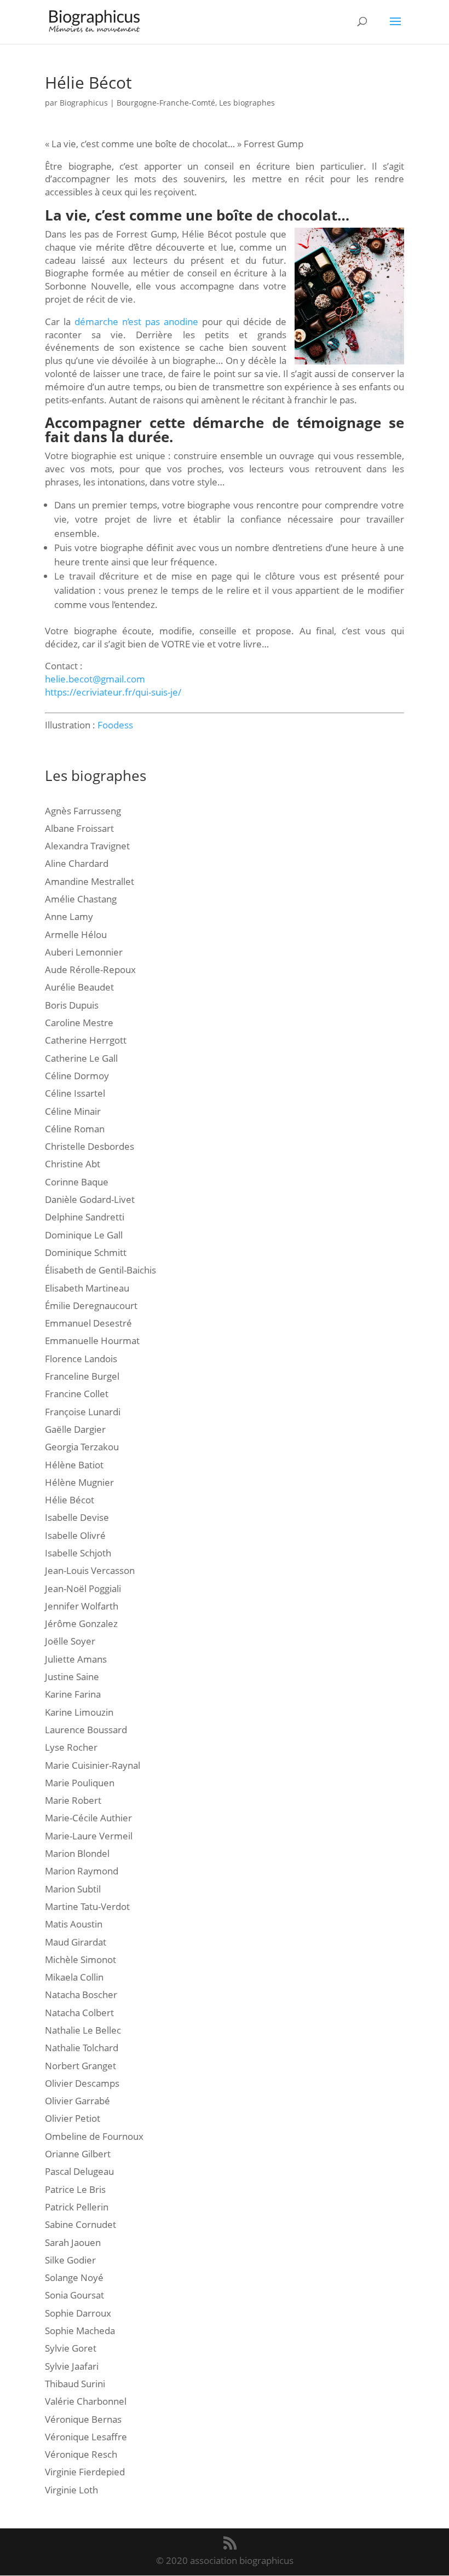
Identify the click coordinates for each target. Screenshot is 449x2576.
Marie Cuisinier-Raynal (93, 1765)
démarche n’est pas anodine (136, 322)
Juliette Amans (76, 1659)
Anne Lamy (69, 916)
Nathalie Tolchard (82, 2048)
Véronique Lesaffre (86, 2437)
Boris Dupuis (72, 1005)
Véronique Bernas (83, 2419)
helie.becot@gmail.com (95, 679)
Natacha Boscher (81, 1995)
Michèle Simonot (80, 1960)
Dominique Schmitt (86, 1252)
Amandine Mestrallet (90, 881)
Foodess (115, 725)
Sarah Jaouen (73, 2242)
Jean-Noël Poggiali (83, 1588)
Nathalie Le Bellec (83, 2030)
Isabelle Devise (77, 1517)
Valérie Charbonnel (86, 2401)
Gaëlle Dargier (75, 1429)
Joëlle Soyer (70, 1641)
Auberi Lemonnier (84, 952)
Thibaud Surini (75, 2384)
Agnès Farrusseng (83, 811)
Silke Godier (70, 2260)
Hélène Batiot (74, 1465)
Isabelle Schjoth (78, 1553)
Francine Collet (77, 1394)
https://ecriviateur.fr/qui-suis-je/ (113, 692)
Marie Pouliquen (80, 1783)
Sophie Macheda (80, 2331)
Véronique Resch (81, 2454)
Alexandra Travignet (87, 846)
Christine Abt (73, 1164)
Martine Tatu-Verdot (87, 1906)
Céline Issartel (75, 1093)
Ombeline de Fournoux (94, 2136)
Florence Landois (81, 1359)
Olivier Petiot (73, 2118)
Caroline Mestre (79, 1023)
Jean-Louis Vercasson (90, 1570)
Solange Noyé (74, 2277)
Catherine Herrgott (86, 1040)
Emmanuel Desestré (88, 1323)
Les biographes (247, 103)
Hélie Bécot (70, 1500)
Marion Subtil (73, 1889)
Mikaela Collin (74, 1977)
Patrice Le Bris (75, 2189)
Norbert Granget (80, 2066)
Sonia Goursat (74, 2295)
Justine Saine (72, 1677)
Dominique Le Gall (84, 1235)
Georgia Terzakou (82, 1447)
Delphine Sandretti (85, 1217)
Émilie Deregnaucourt (91, 1306)
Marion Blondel (77, 1853)
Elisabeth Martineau (87, 1288)
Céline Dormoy (77, 1076)
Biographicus (84, 103)
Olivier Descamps (82, 2083)
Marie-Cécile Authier (88, 1818)
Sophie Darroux (78, 2313)
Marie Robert (73, 1800)
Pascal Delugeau (79, 2171)
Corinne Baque (77, 1182)
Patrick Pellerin (77, 2207)
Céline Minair (73, 1111)
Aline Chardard (77, 863)
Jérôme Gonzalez (81, 1623)
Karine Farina (73, 1694)
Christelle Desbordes (90, 1146)
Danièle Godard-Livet (90, 1199)
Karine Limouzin (79, 1712)
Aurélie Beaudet (79, 987)
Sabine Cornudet (80, 2224)
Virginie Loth (71, 2490)
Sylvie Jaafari (72, 2366)
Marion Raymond (82, 1871)
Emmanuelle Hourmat (92, 1341)
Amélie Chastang (81, 899)
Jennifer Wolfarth (82, 1606)
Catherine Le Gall (81, 1058)
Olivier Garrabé (77, 2101)
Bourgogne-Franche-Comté (166, 103)
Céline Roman (75, 1129)
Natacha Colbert (79, 2013)
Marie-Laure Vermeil (89, 1836)
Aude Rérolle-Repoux (90, 969)
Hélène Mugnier (79, 1482)
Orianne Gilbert (78, 2154)
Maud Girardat (76, 1942)
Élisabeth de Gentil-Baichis (100, 1270)
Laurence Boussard (86, 1730)
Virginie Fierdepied (85, 2472)
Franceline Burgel (82, 1376)
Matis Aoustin (74, 1924)
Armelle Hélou (76, 934)
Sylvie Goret (71, 2348)
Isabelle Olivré (75, 1535)
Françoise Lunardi (83, 1412)
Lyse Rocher (71, 1747)
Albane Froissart (79, 828)
